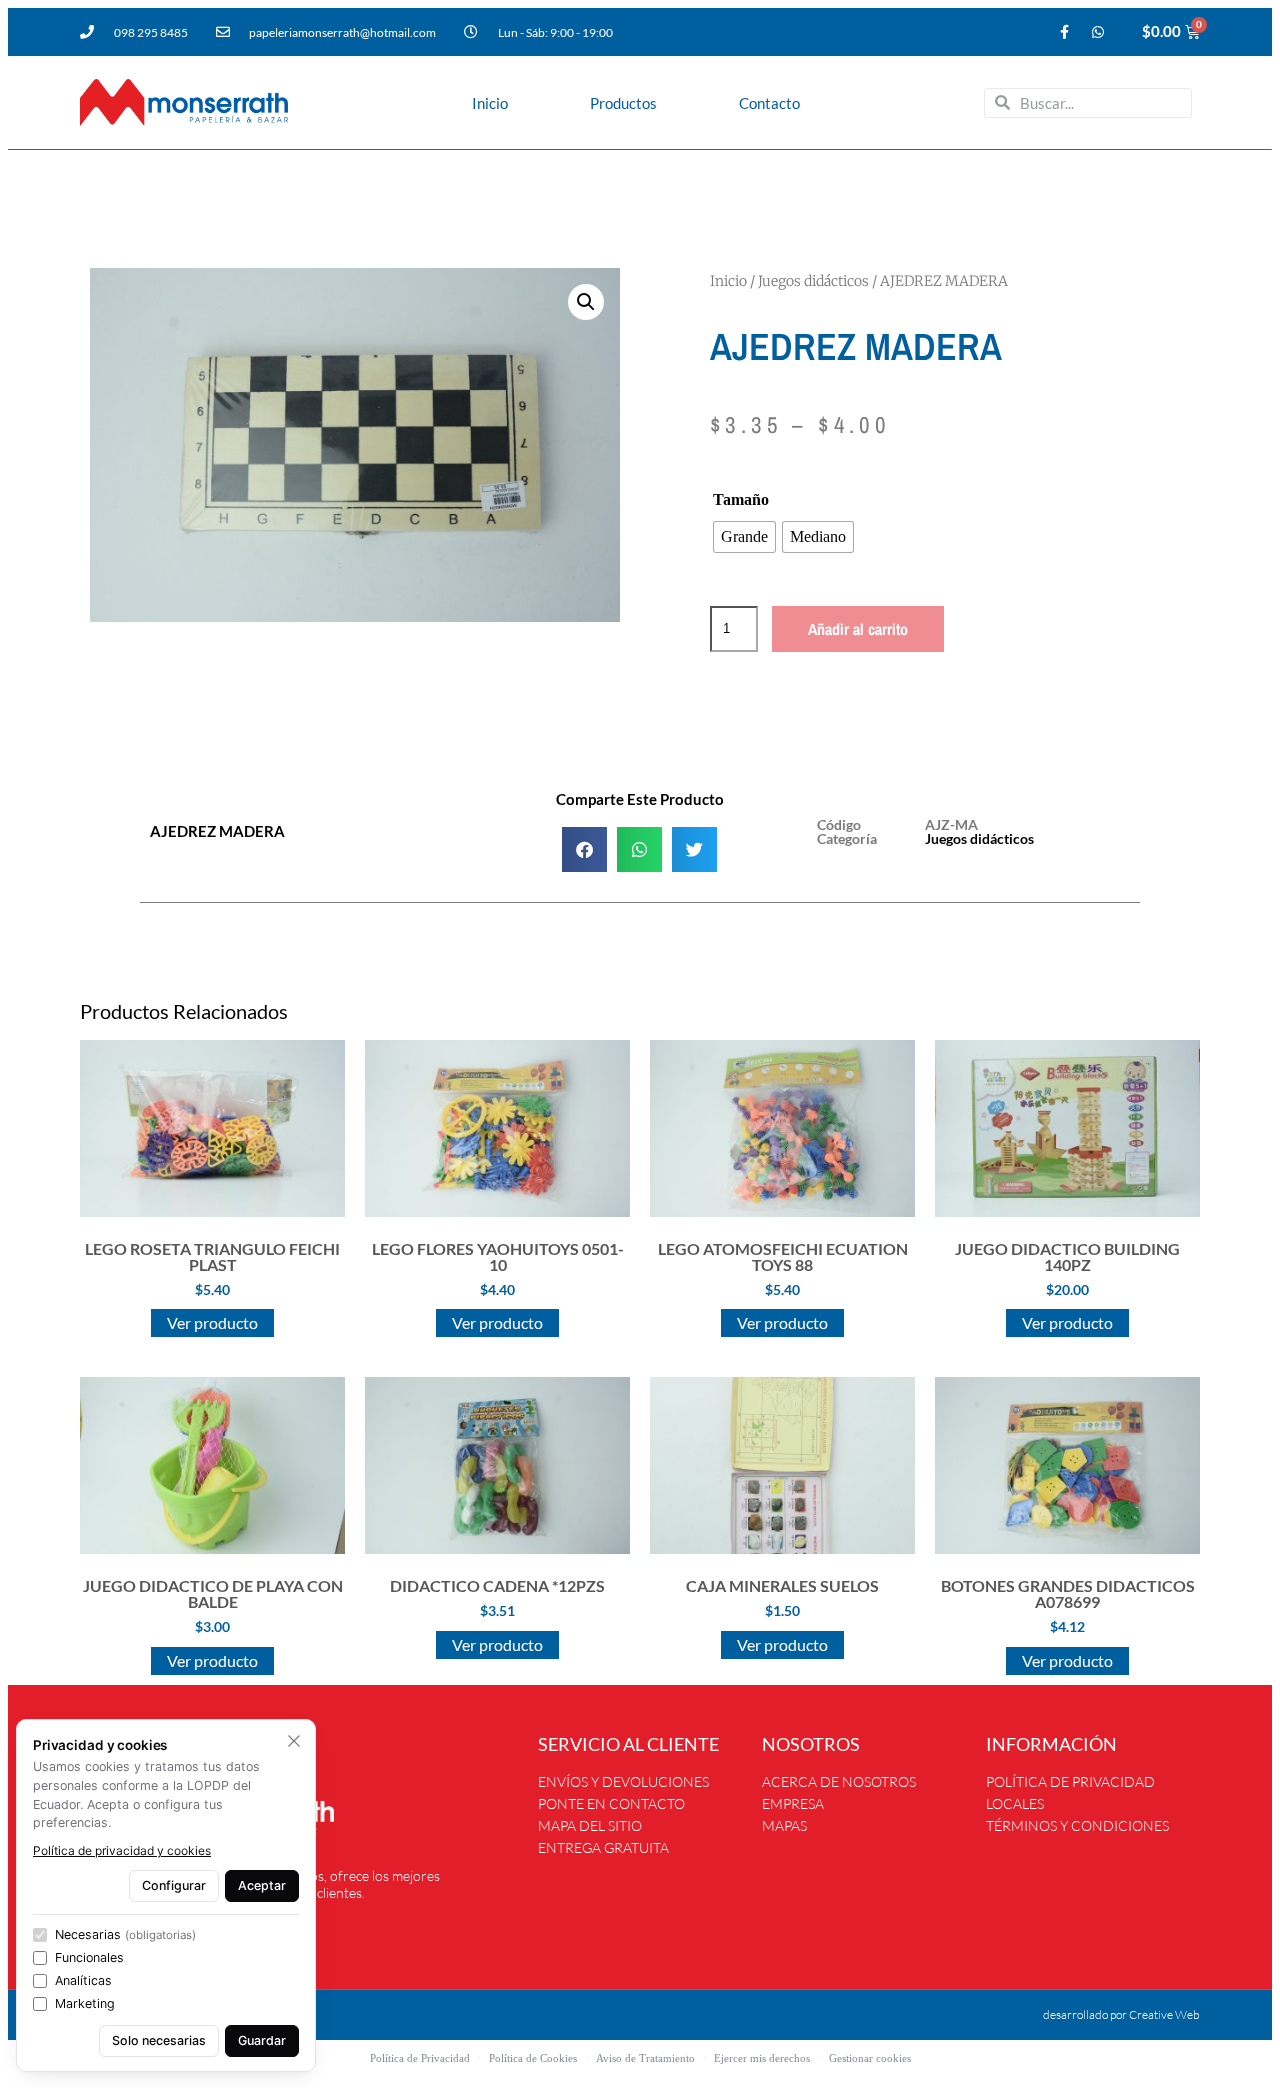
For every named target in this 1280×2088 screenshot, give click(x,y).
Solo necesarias (159, 2040)
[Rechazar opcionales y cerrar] (294, 1741)
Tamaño (741, 499)
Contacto (769, 103)
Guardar (262, 2040)
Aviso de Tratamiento (645, 2058)
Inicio (490, 103)
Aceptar (262, 1885)
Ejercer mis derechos (762, 2058)
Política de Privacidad (420, 2058)
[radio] (744, 537)
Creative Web (1164, 2014)
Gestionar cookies (870, 2058)
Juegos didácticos (813, 281)
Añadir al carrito (858, 629)
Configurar (174, 1885)
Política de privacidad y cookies (122, 1850)
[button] (586, 302)
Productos (623, 103)
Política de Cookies (533, 2058)
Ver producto (212, 1322)
